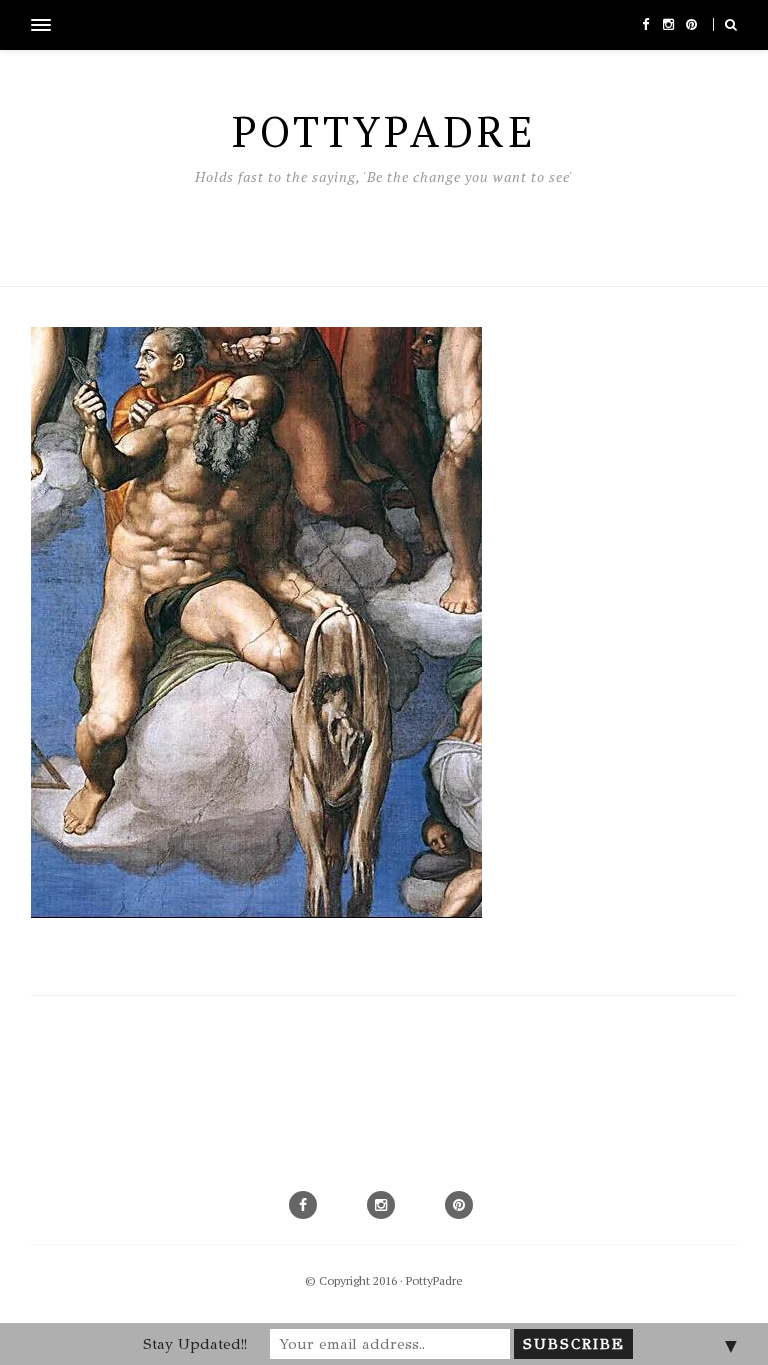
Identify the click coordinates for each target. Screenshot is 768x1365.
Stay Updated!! (195, 1344)
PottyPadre (434, 1280)
